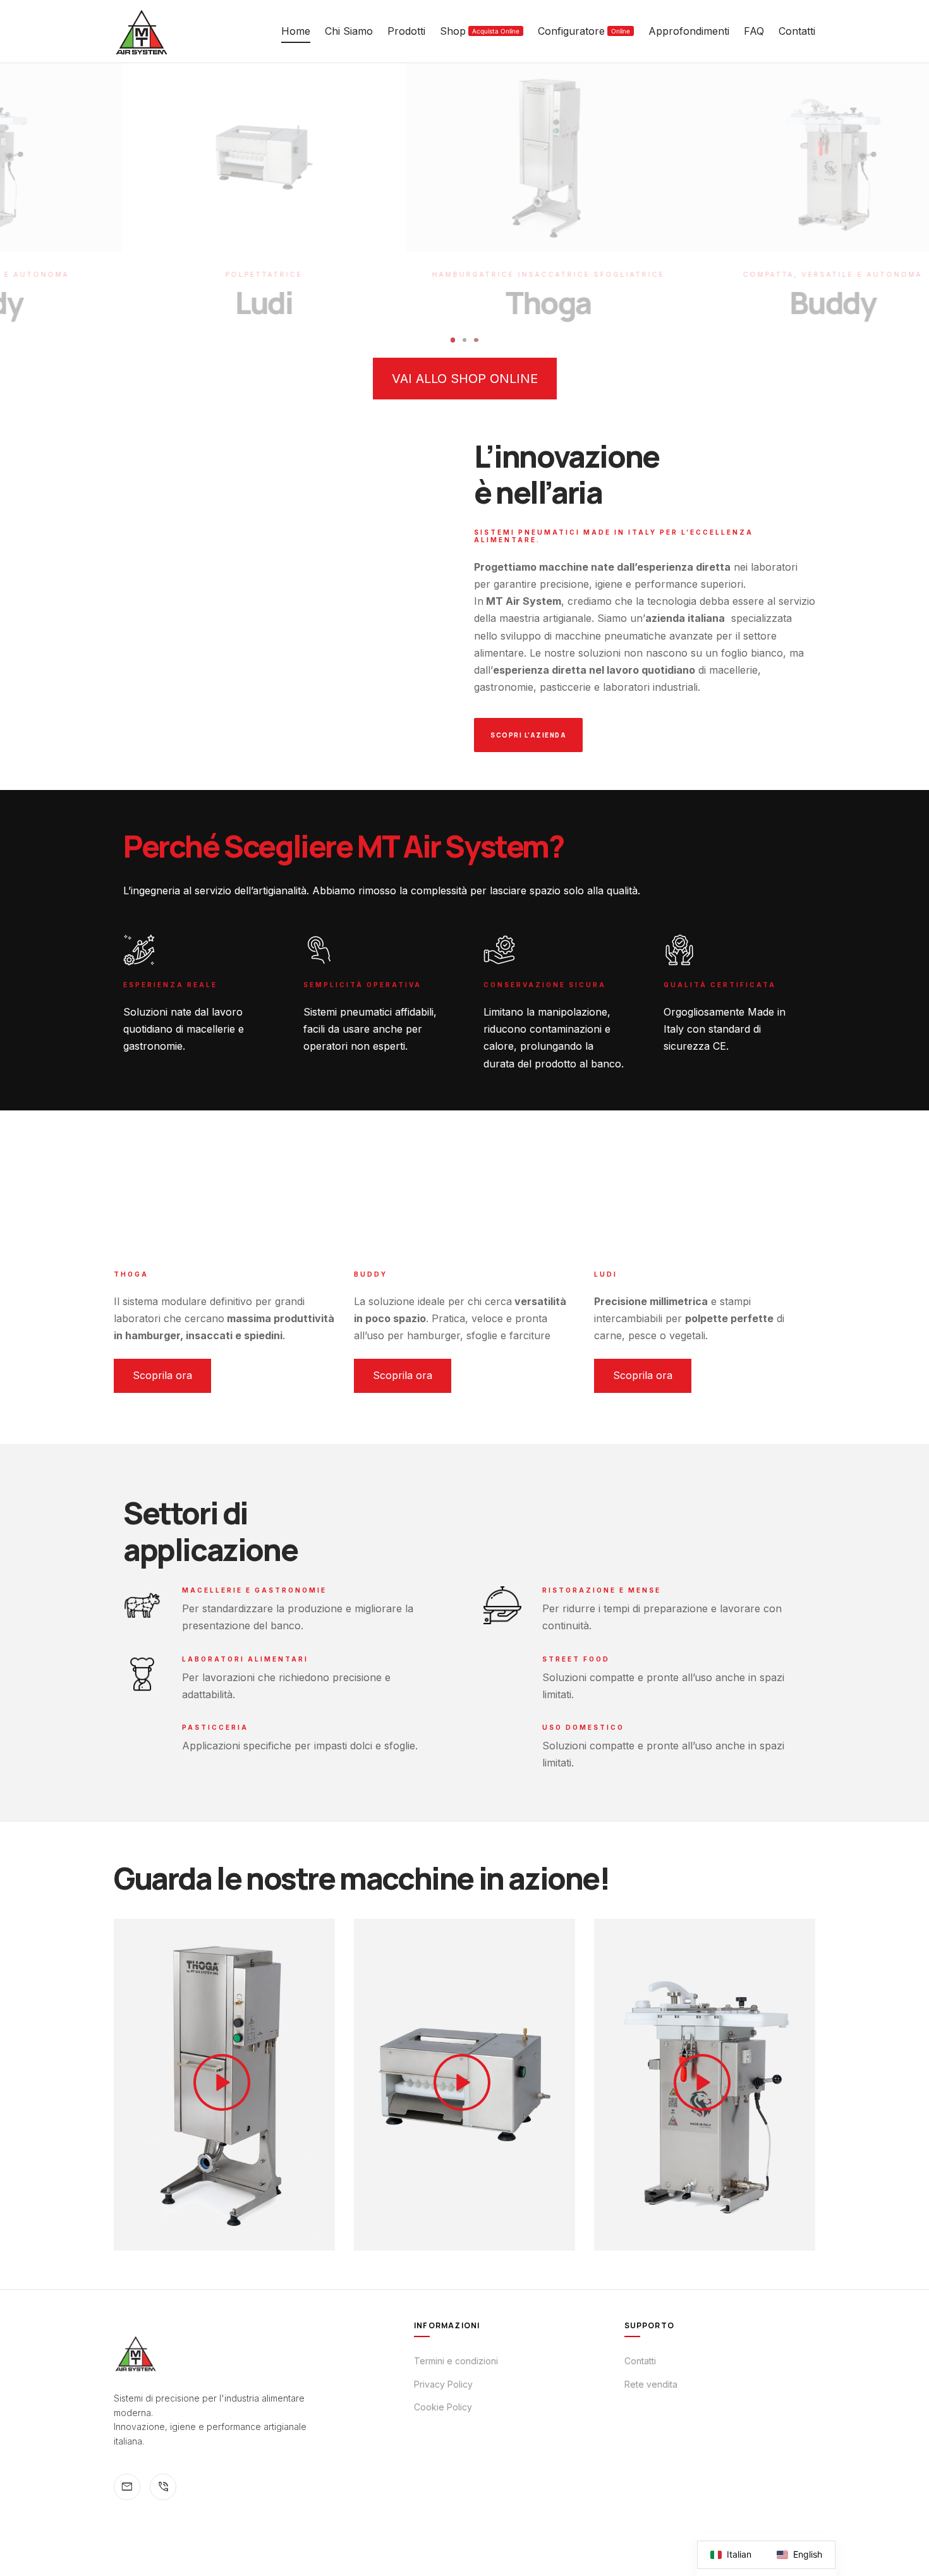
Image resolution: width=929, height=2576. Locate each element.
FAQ (754, 31)
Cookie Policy (443, 2407)
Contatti (797, 31)
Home (296, 31)
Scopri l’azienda (528, 735)
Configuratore (584, 31)
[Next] (696, 204)
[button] (465, 379)
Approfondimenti (689, 31)
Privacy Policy (443, 2384)
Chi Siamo (349, 31)
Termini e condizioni (456, 2361)
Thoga (464, 302)
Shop (480, 31)
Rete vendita (651, 2384)
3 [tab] (477, 340)
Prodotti (406, 31)
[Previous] (233, 204)
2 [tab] (465, 340)
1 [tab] (453, 340)
